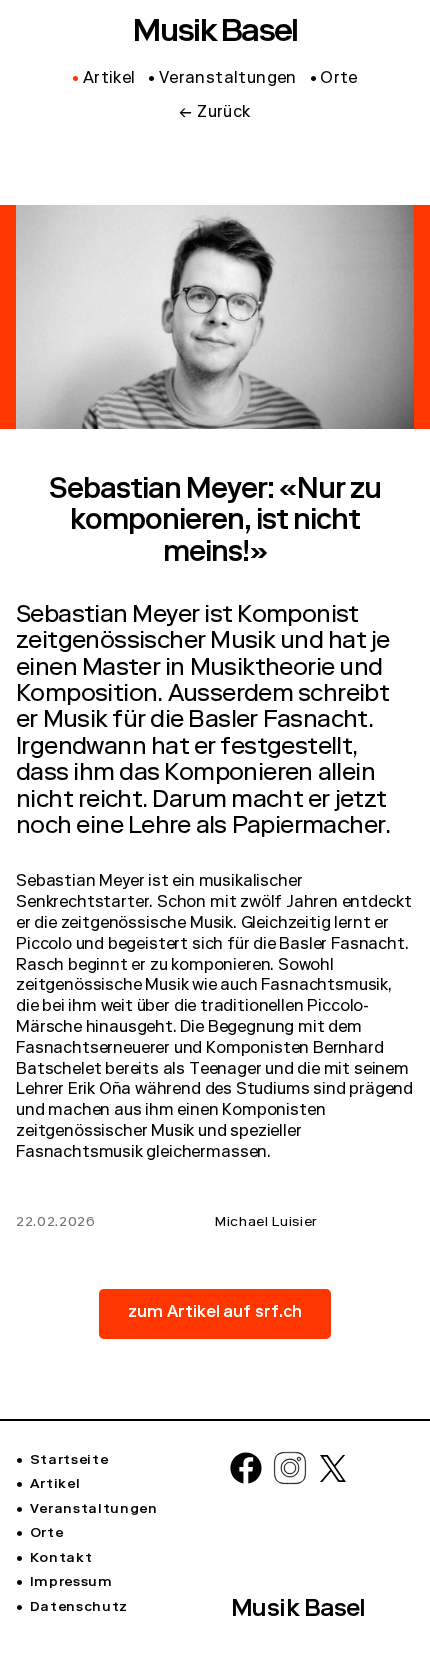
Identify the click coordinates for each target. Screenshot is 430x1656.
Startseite (69, 1461)
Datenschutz (79, 1608)
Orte (46, 1534)
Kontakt (61, 1559)
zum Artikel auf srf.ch (215, 1314)
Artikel (55, 1485)
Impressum (71, 1583)
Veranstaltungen (94, 1510)
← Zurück (214, 114)
